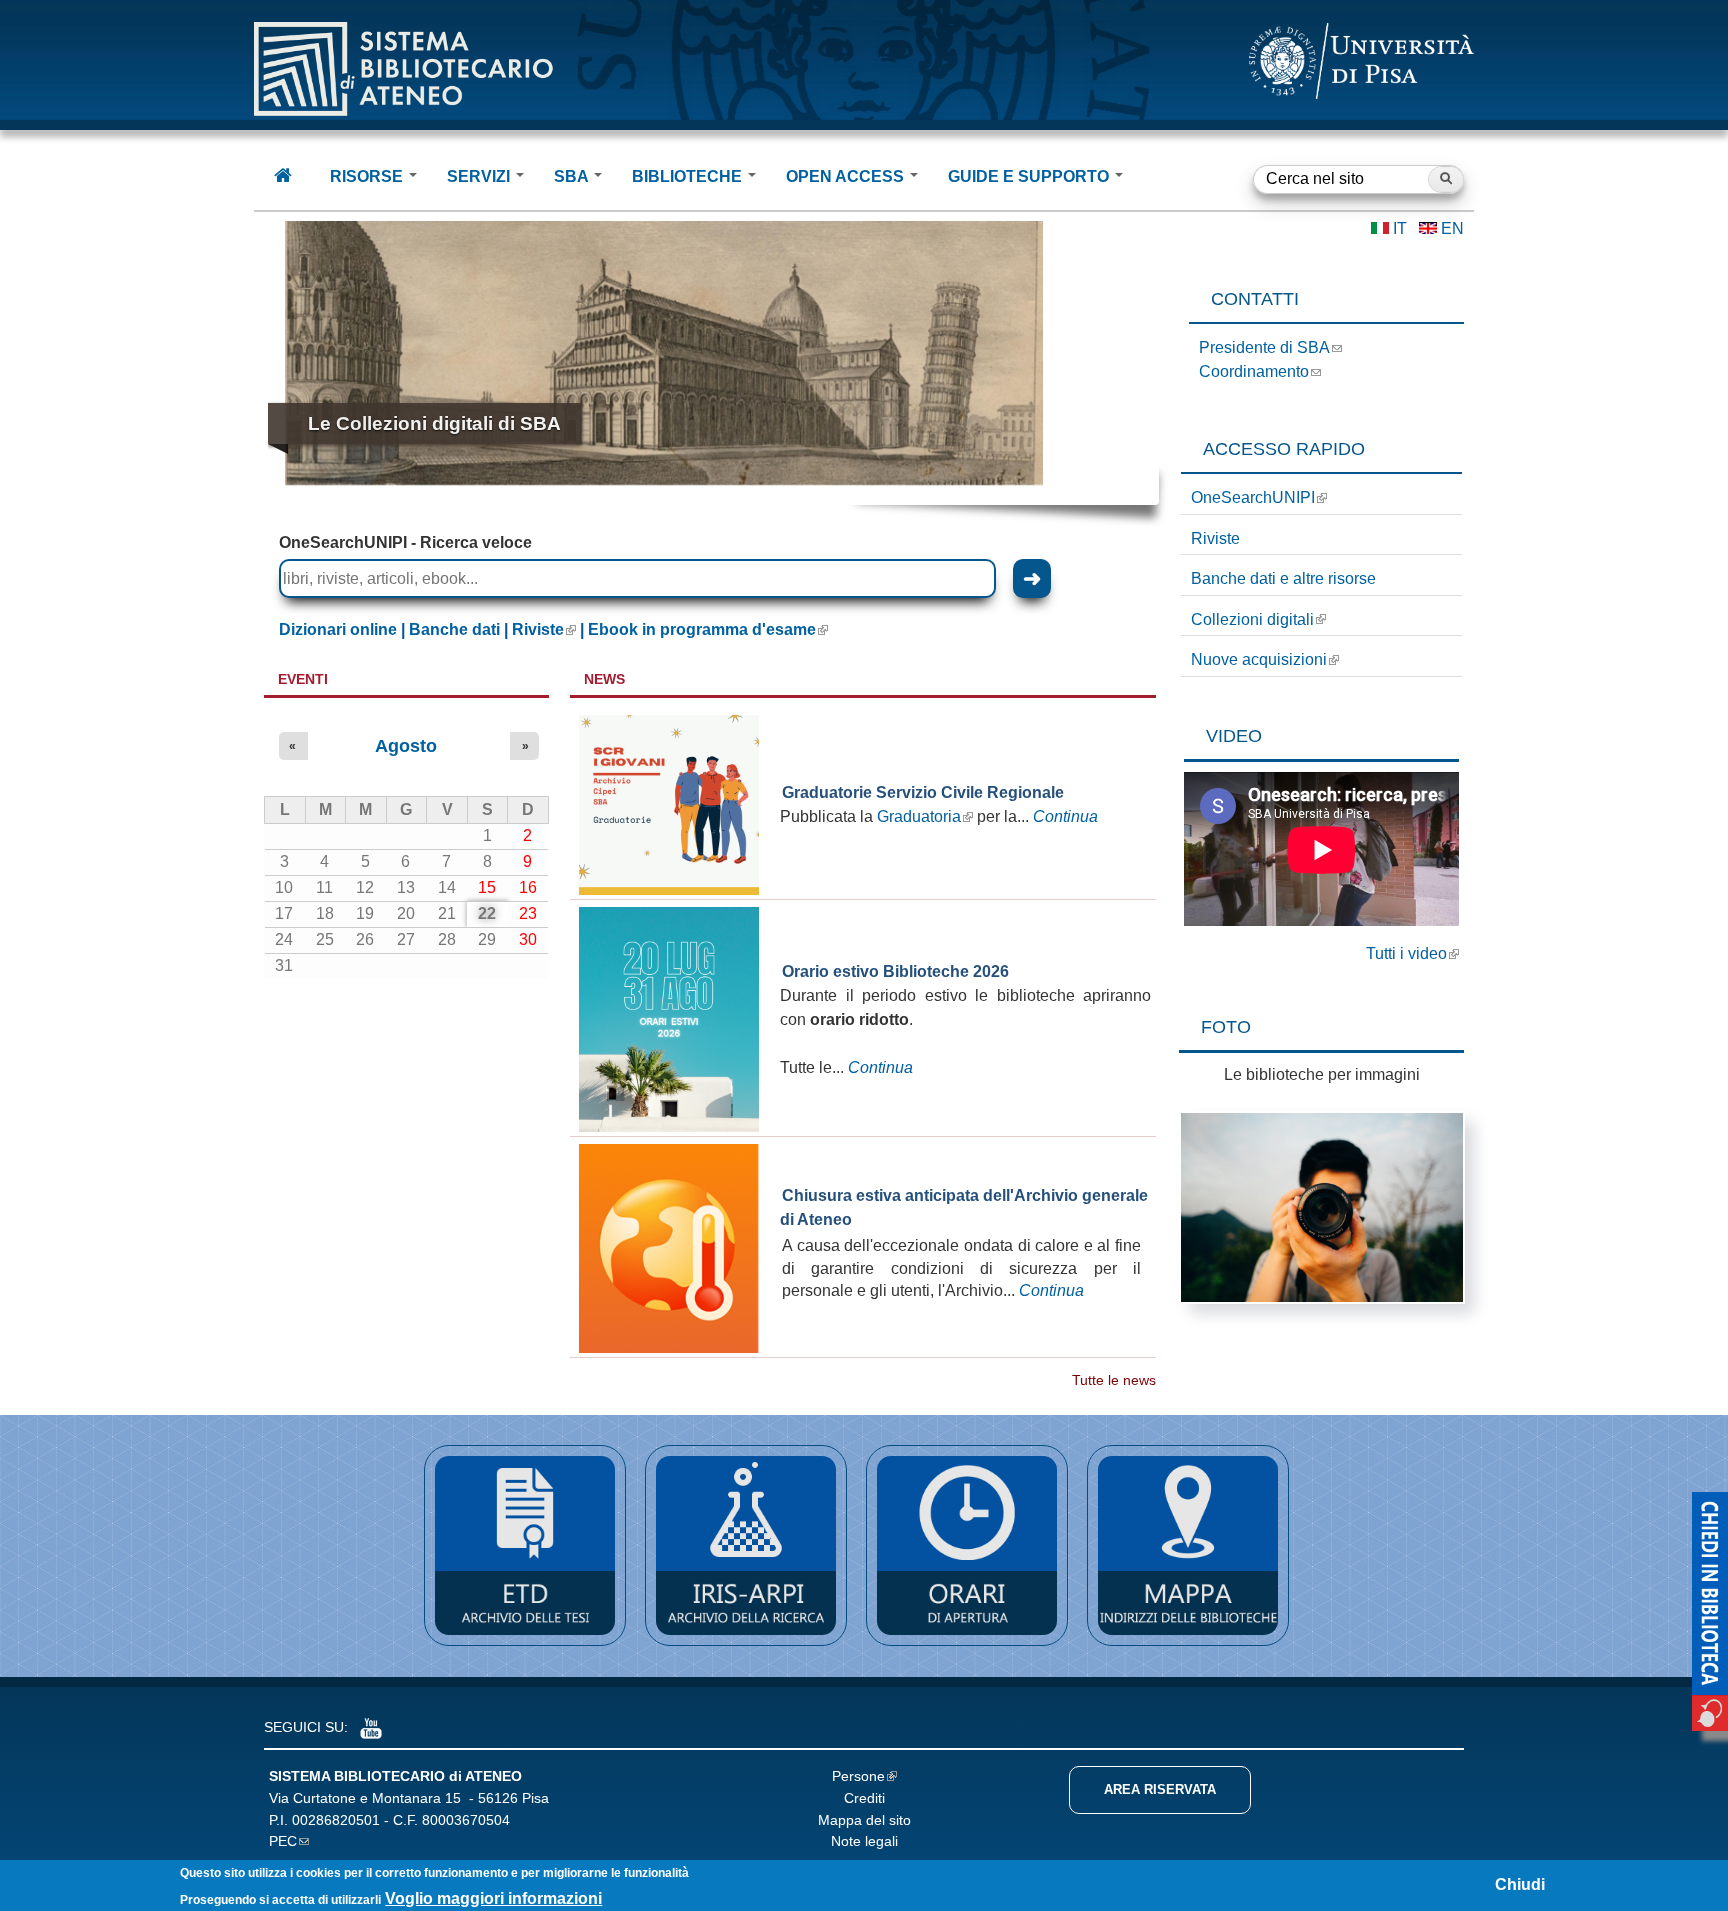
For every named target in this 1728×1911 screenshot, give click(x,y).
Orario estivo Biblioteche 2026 (895, 971)
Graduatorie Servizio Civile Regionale (923, 792)
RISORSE (368, 176)
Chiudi (1520, 1884)
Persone (858, 1776)
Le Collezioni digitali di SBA (434, 423)
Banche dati (454, 629)
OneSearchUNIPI (1253, 497)
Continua (1065, 816)
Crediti (864, 1798)
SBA (573, 176)
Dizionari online (338, 629)
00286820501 (336, 1820)
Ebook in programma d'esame (702, 629)
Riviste (1215, 538)
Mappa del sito (864, 1820)
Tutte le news (1114, 1380)
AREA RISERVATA (1160, 1789)
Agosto (406, 746)
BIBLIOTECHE (689, 176)
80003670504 (466, 1820)
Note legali (864, 1841)
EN (1452, 228)
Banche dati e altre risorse (1283, 578)
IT (1400, 228)
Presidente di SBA (1264, 347)
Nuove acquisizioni (1259, 659)
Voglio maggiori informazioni (493, 1898)
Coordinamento (1254, 371)
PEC (283, 1841)
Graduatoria (919, 816)
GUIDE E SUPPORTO (1030, 176)
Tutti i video (1406, 953)
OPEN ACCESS (847, 176)
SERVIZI (480, 176)
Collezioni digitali (1252, 619)
